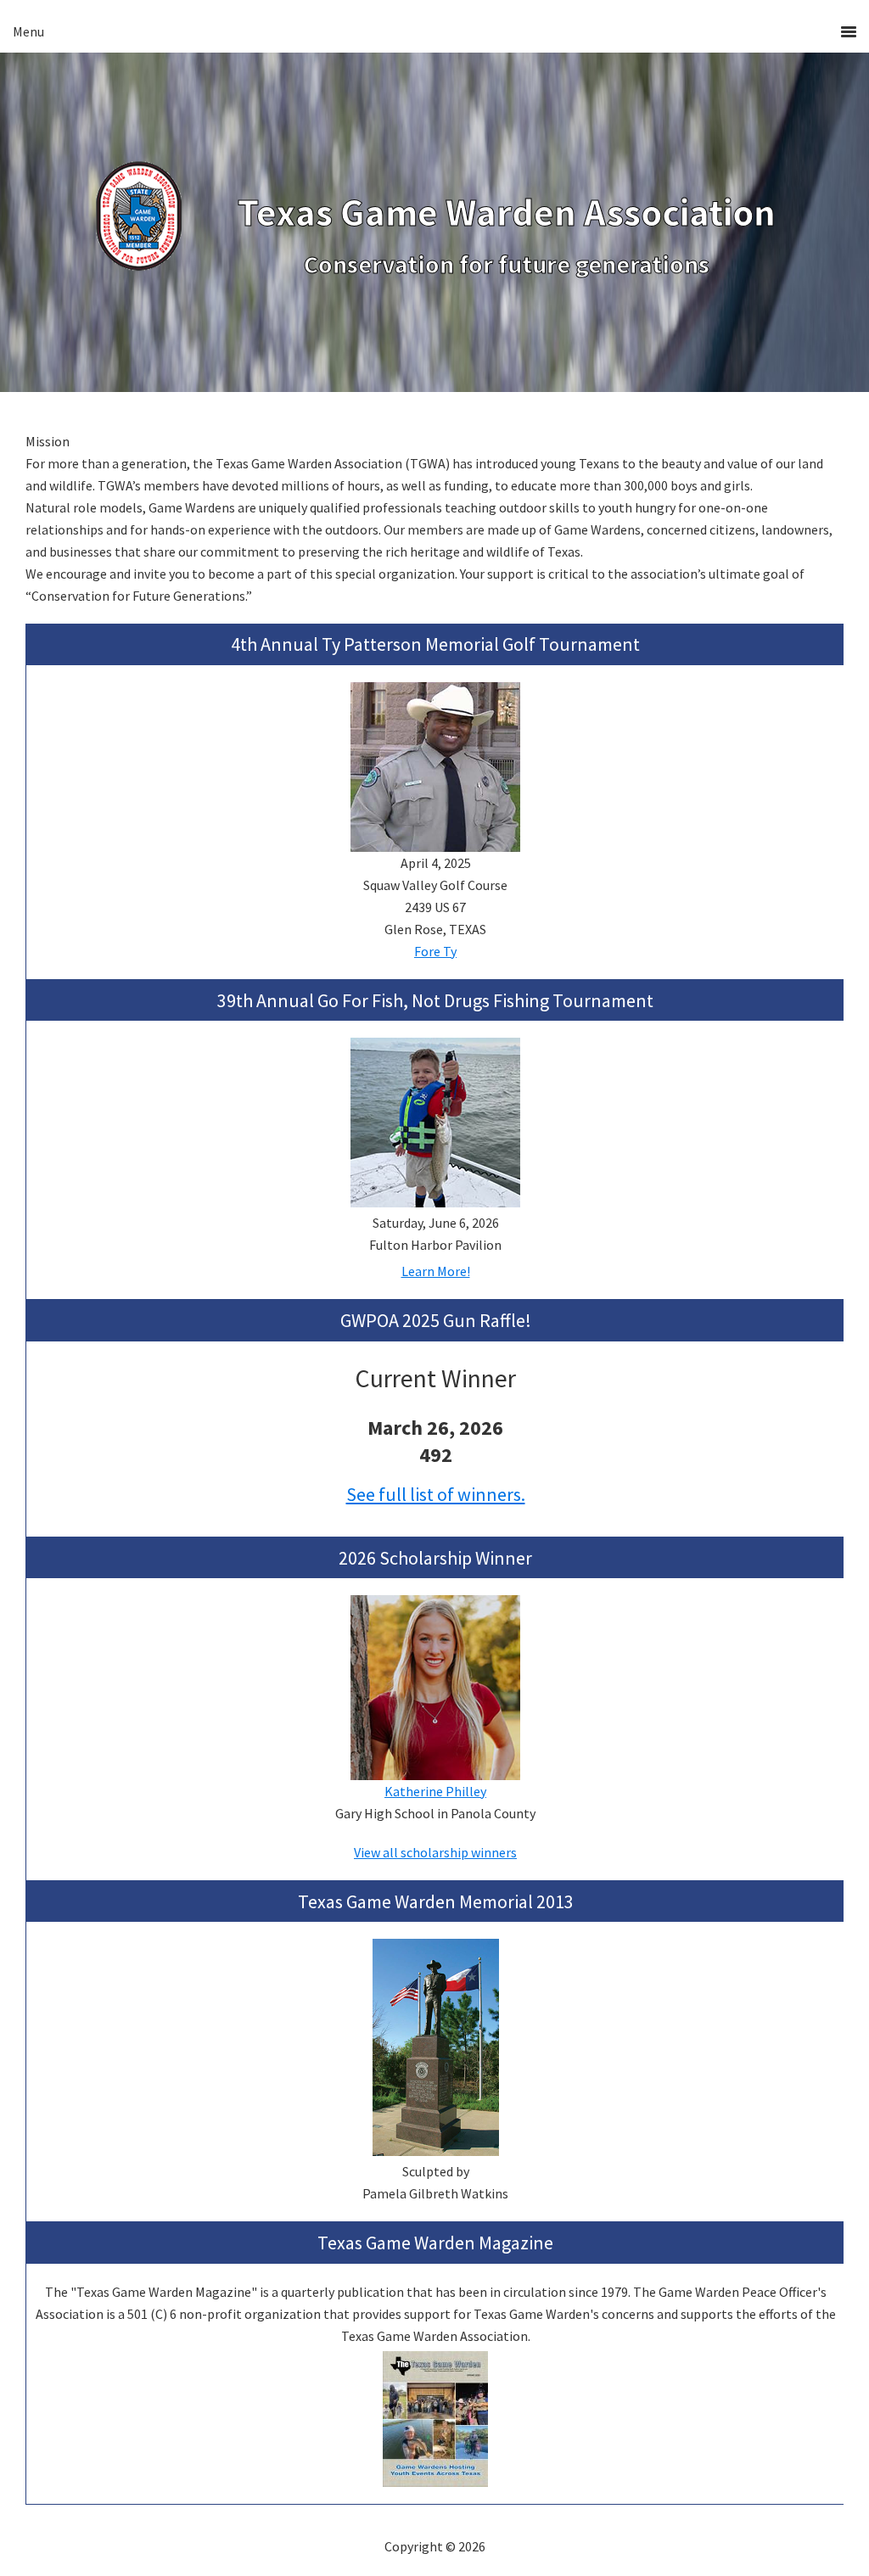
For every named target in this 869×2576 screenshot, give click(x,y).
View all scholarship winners (435, 1852)
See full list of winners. (436, 1494)
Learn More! (436, 1271)
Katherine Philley (435, 1791)
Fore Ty (435, 951)
